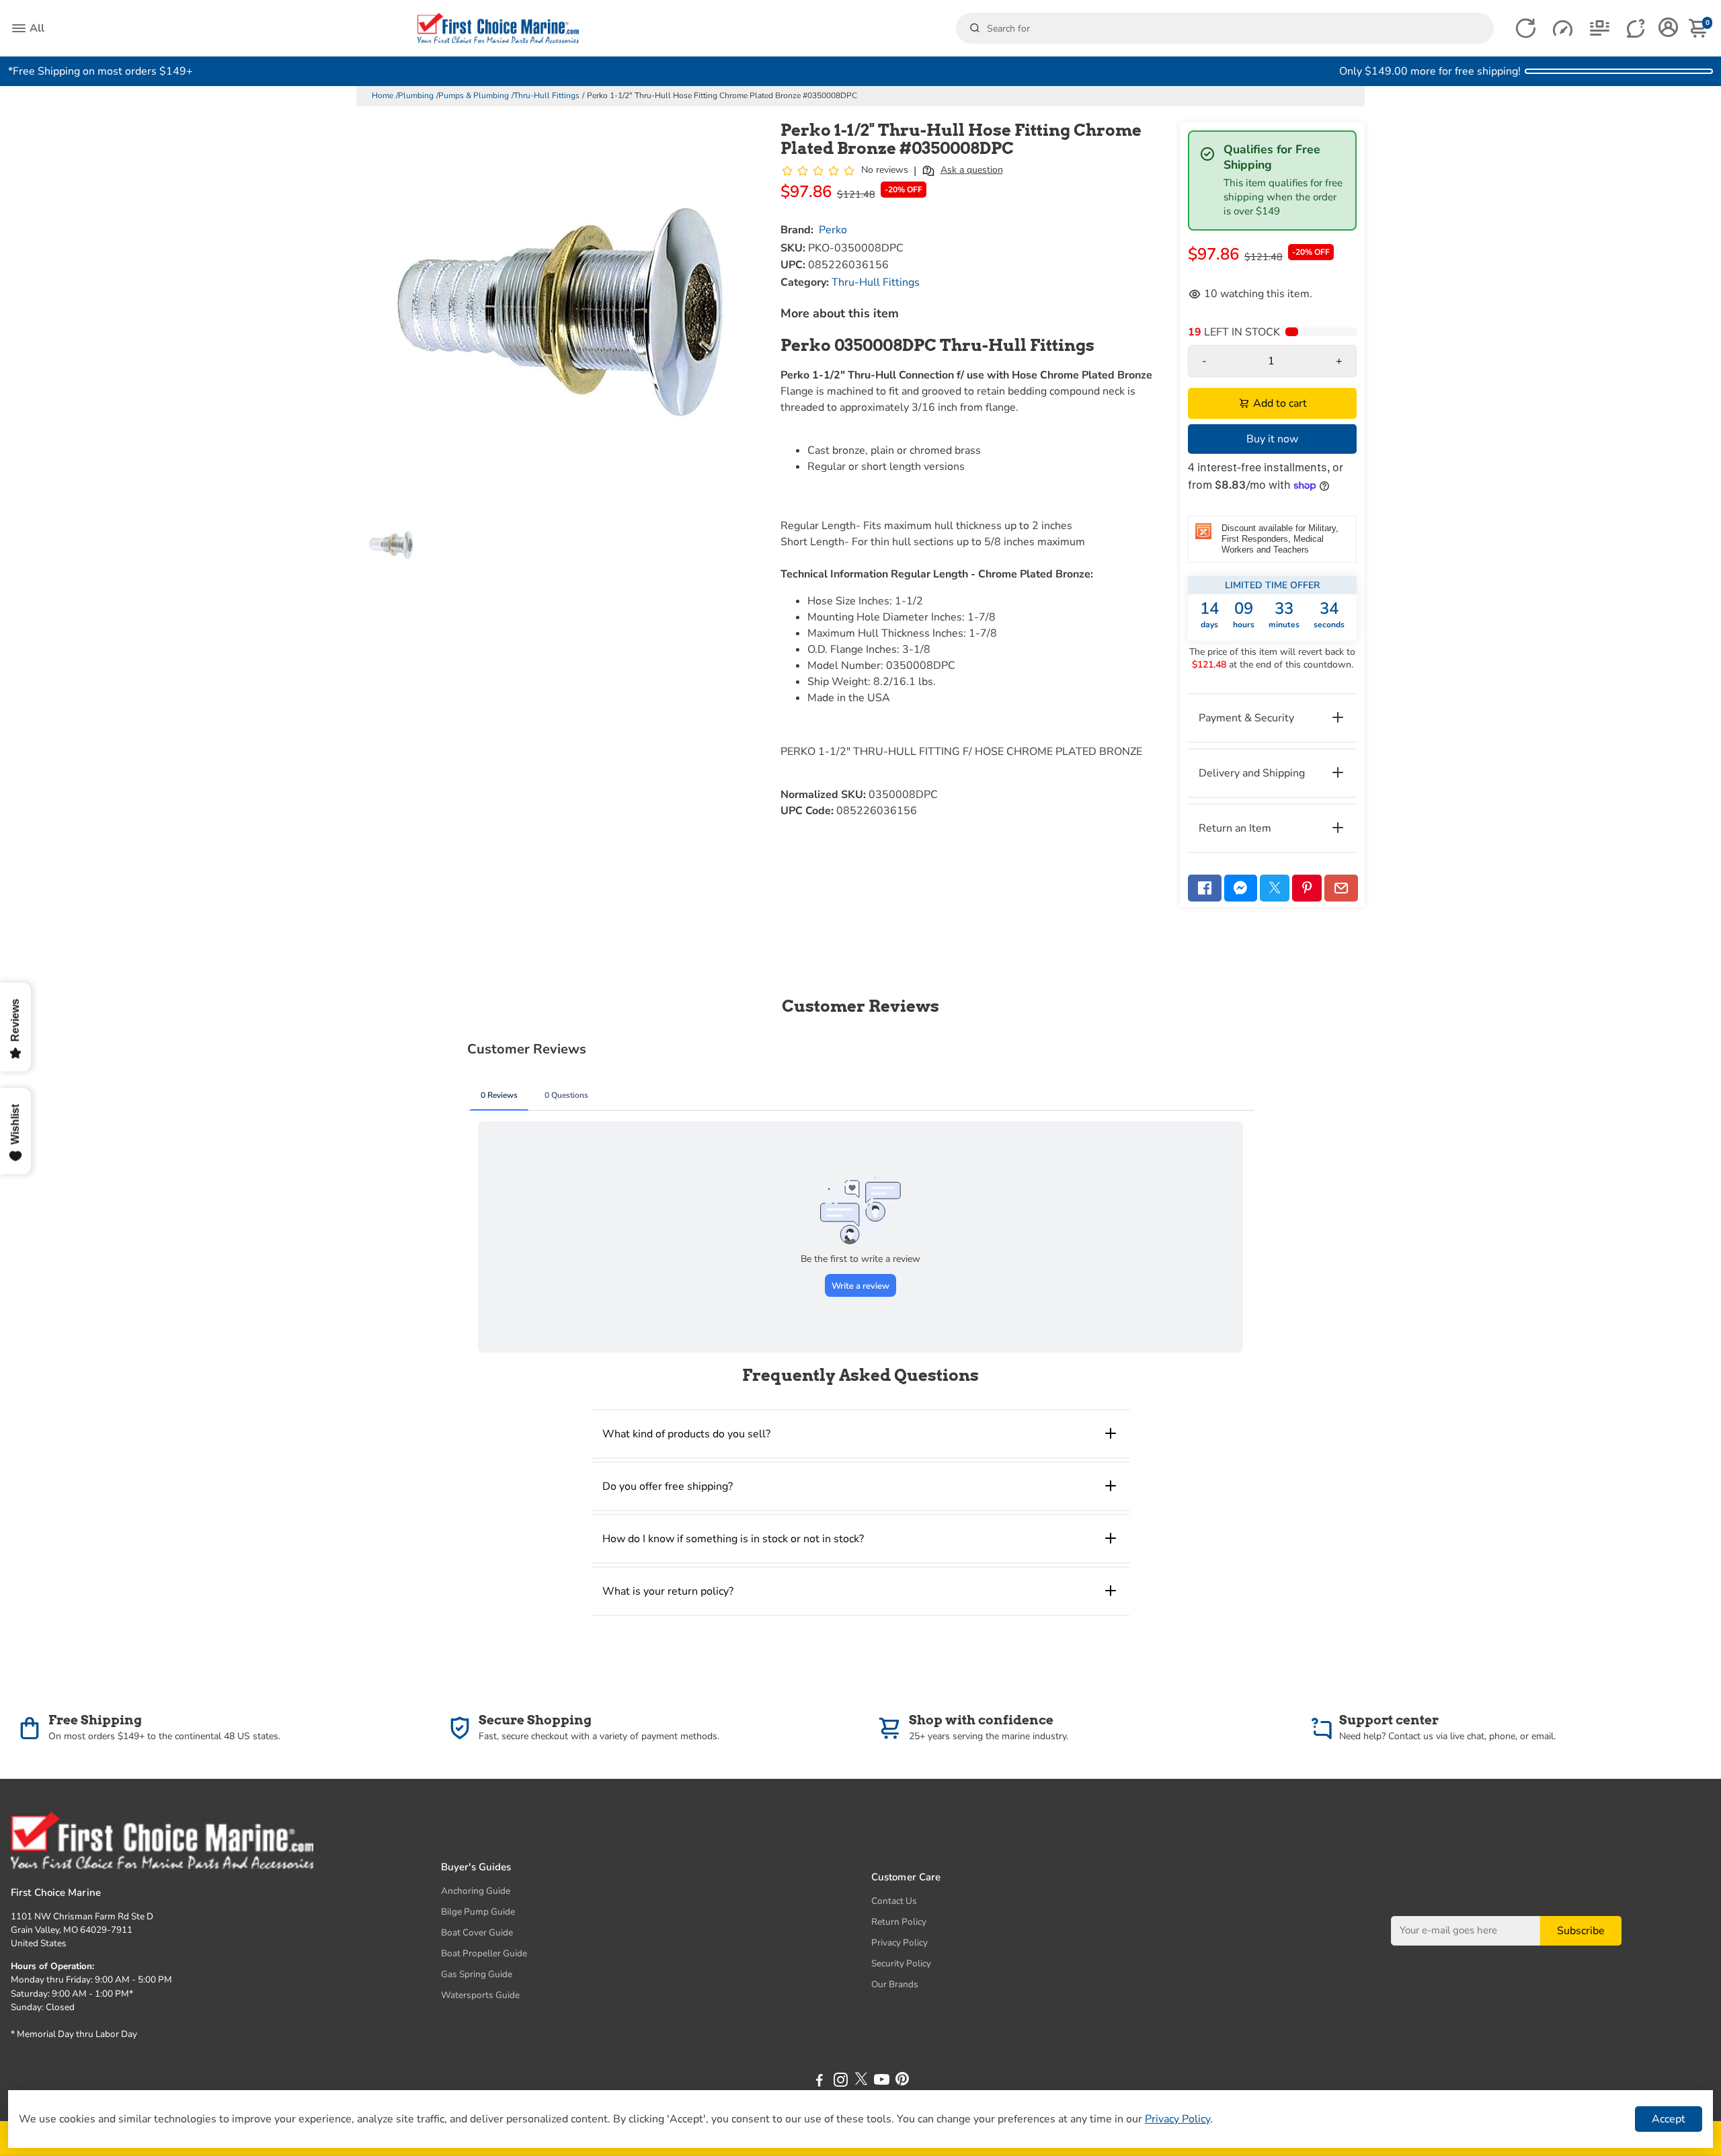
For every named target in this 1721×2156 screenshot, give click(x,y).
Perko (833, 230)
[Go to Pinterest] (1307, 888)
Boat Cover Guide (477, 1932)
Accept (1669, 2119)
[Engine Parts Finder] (1563, 29)
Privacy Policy (899, 1943)
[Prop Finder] (1526, 29)
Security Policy (901, 1963)
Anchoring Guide (476, 1891)
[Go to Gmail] (1341, 888)
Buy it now (1272, 439)
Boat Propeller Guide (484, 1953)
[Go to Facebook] (1205, 888)
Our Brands (895, 1984)
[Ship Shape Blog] (1600, 29)
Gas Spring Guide (477, 1974)
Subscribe (1581, 1931)
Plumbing (416, 95)
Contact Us (894, 1901)
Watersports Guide (480, 1995)
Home (383, 95)
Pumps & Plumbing (474, 95)
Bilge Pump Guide (478, 1912)
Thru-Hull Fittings (547, 95)
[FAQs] (1637, 29)
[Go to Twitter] (1275, 888)
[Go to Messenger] (1241, 888)
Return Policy (899, 1922)
